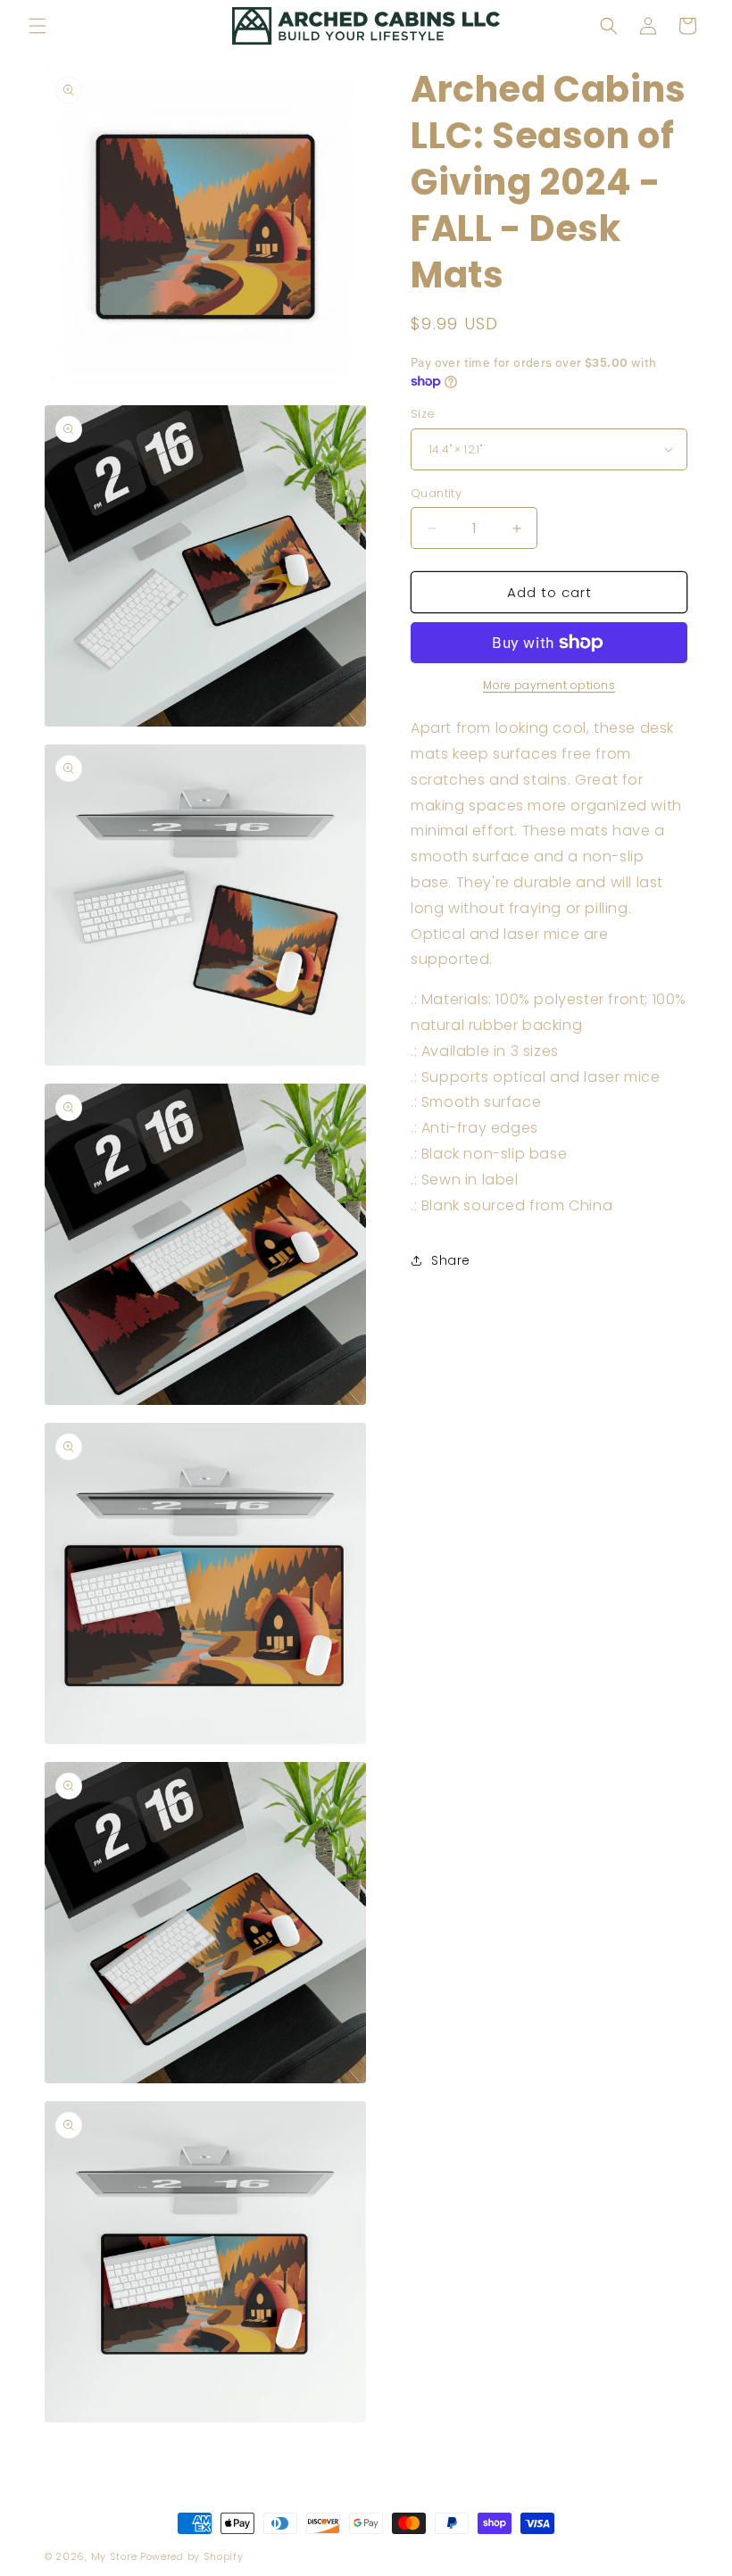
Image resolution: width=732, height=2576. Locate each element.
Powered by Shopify (192, 2556)
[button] (37, 26)
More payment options (549, 685)
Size (423, 414)
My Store (114, 2556)
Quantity (436, 493)
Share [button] (451, 1260)
